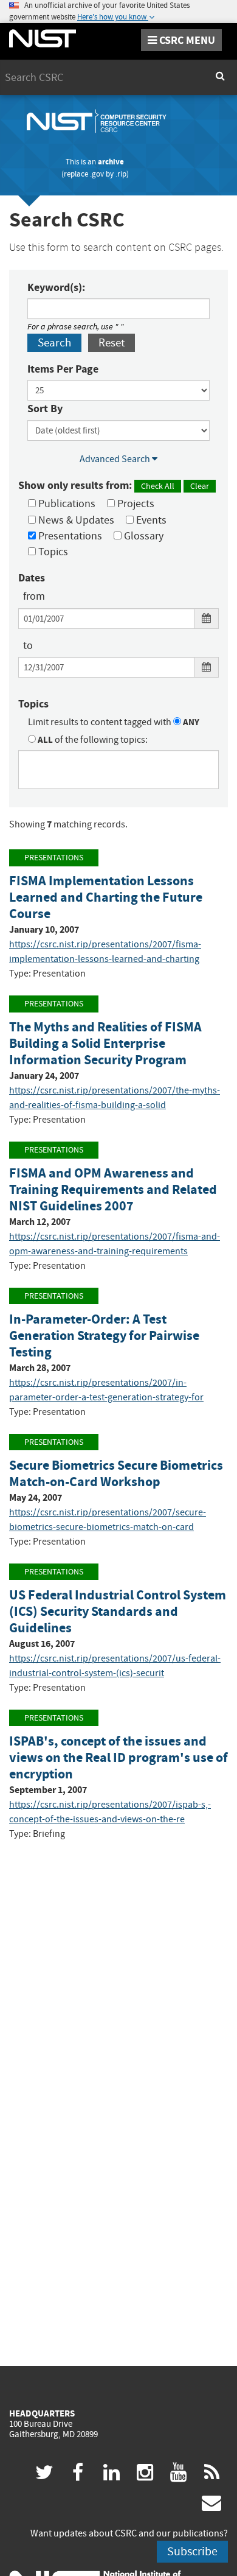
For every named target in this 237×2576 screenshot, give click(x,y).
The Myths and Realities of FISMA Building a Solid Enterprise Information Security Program (105, 1043)
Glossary (143, 536)
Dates (32, 578)
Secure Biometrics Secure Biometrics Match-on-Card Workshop (116, 1473)
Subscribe (192, 2551)
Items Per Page (63, 369)
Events (150, 520)
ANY (190, 722)
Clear (200, 486)
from (34, 596)
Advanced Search (116, 459)
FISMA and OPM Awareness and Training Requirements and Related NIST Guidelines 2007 (113, 1189)
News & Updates (75, 520)
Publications (66, 504)
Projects (135, 504)
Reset (112, 342)
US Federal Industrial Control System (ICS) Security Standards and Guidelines (118, 1611)
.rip (121, 174)
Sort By (45, 409)
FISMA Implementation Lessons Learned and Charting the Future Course (106, 897)
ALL (44, 740)
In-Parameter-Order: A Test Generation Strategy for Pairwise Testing (104, 1335)
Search (54, 342)
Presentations (69, 536)
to (28, 646)
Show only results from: (114, 485)
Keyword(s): (56, 287)
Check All (158, 486)
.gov (97, 174)
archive (111, 162)
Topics (52, 552)
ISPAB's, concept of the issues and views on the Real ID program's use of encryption (118, 1757)
